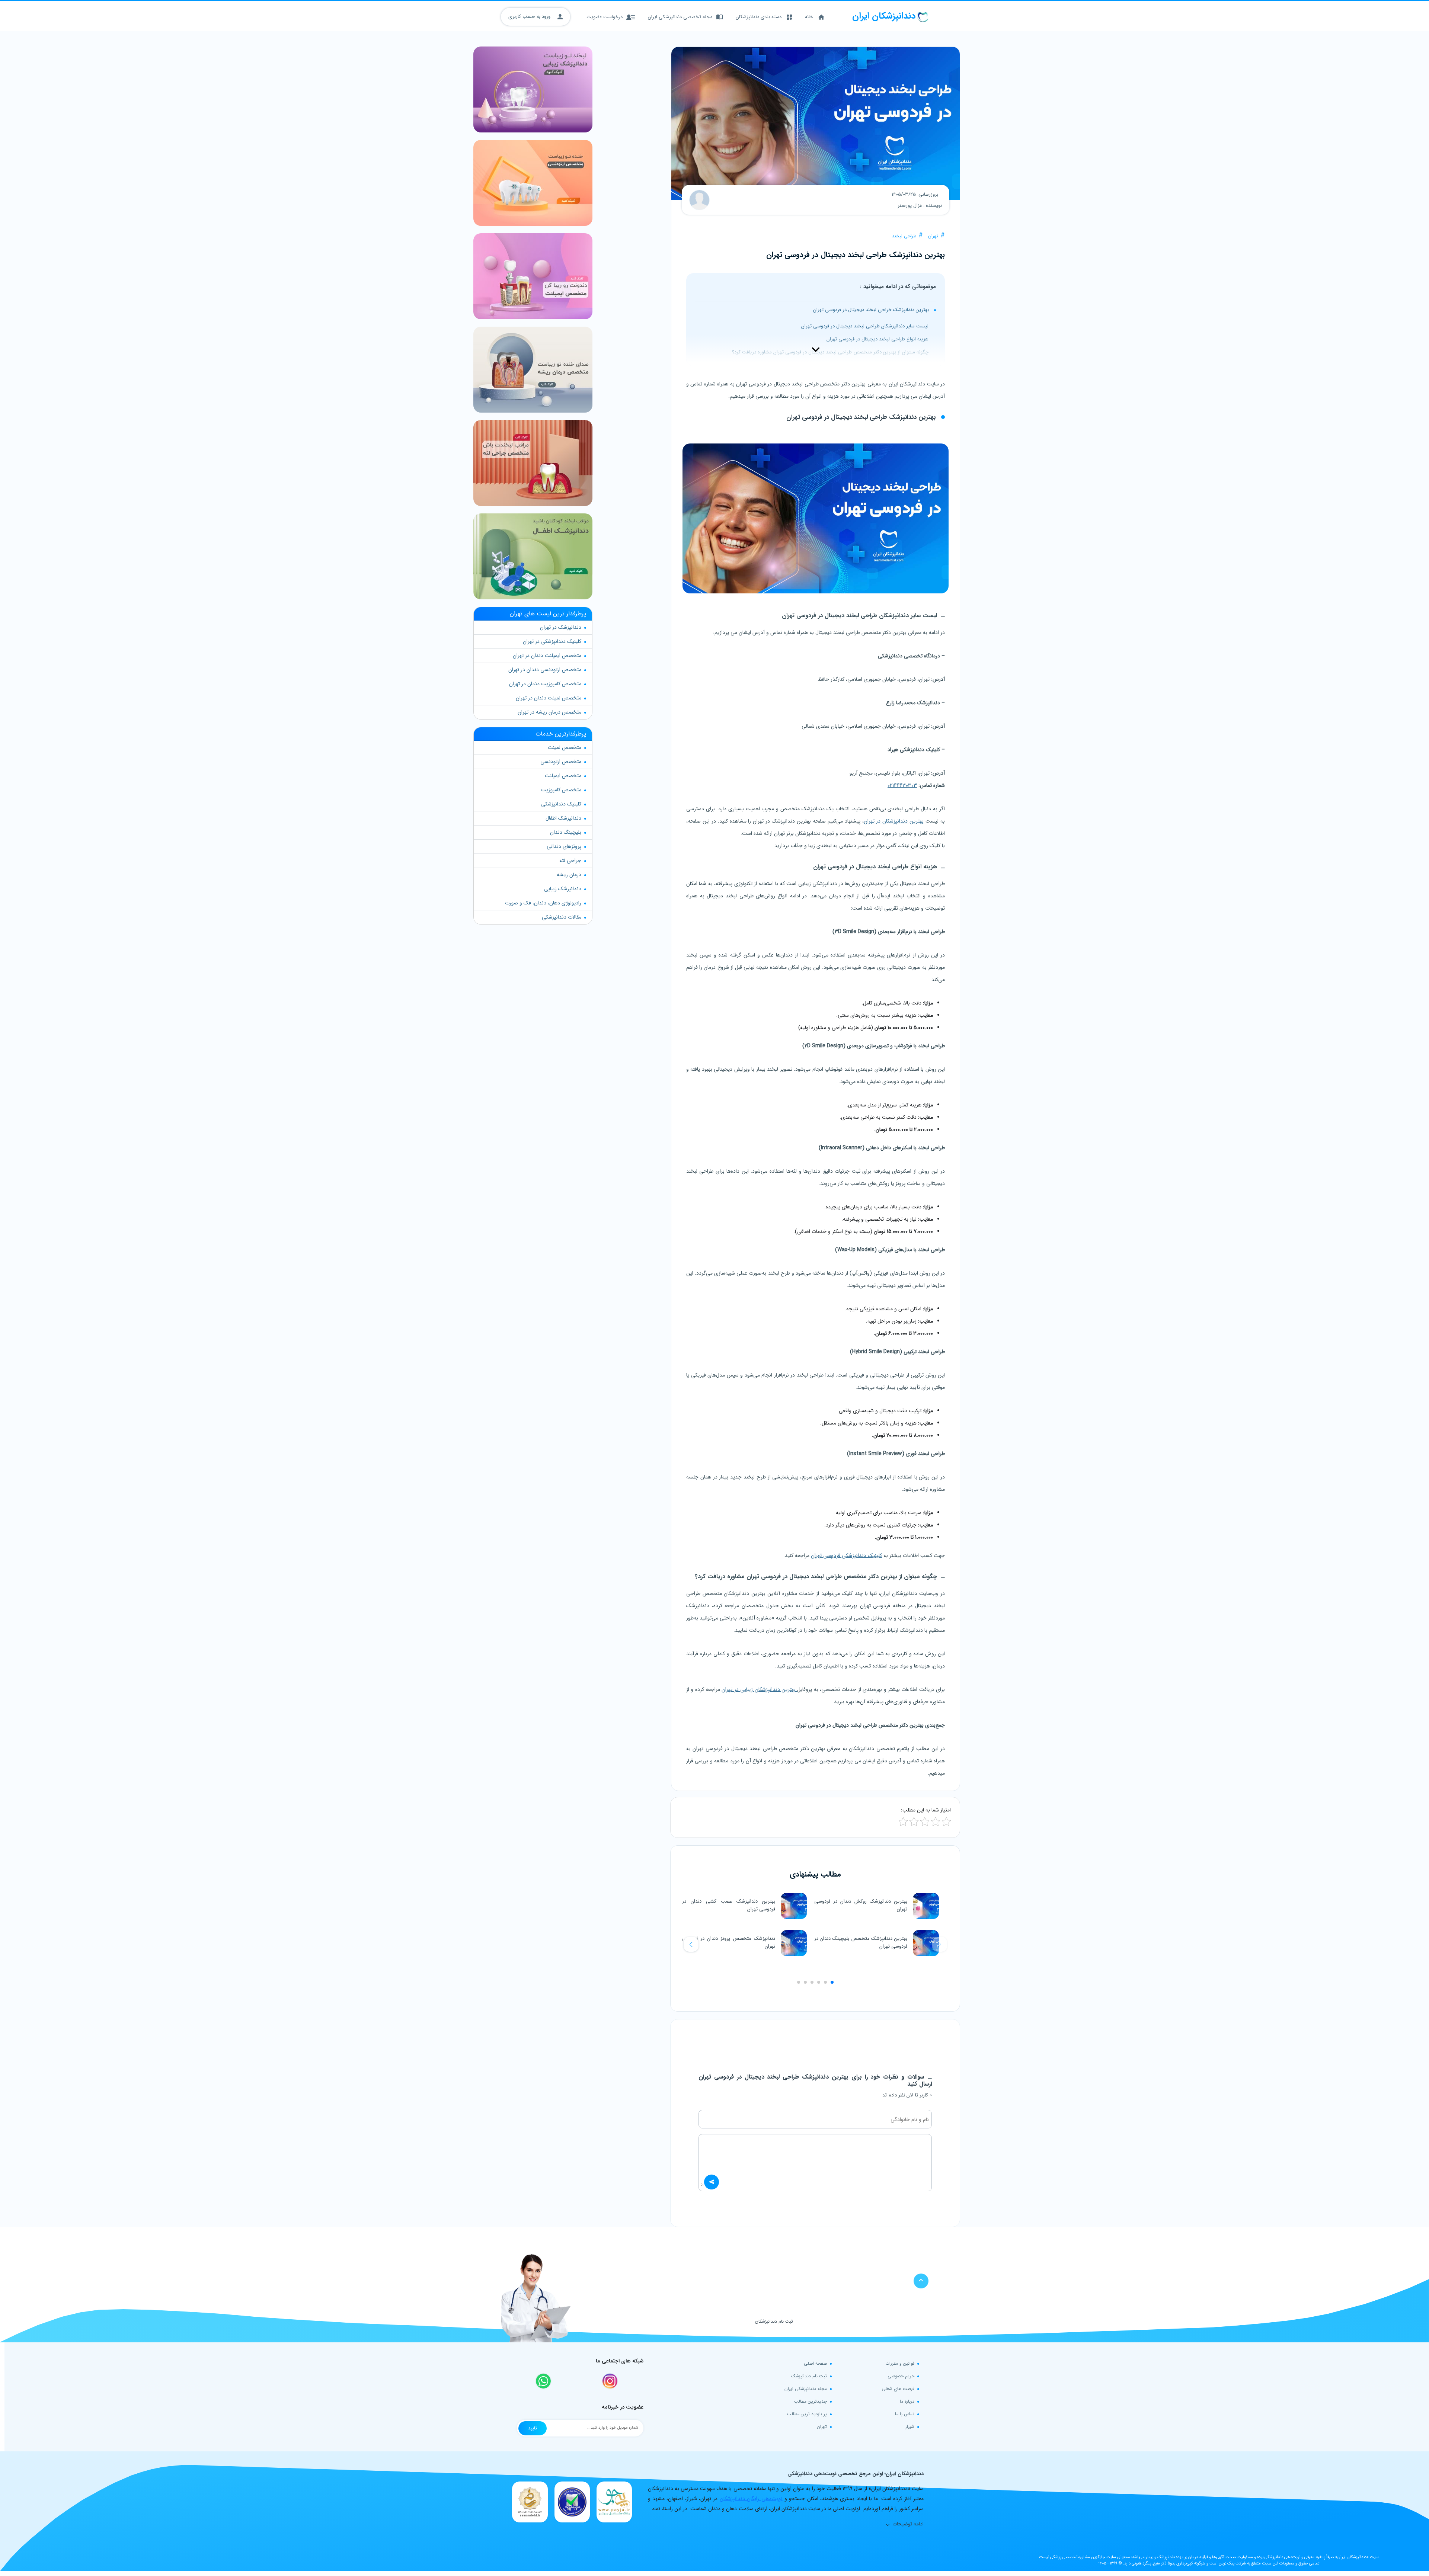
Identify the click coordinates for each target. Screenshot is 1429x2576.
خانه (809, 17)
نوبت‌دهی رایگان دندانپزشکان (751, 2499)
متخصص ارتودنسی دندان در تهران (545, 670)
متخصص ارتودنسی (561, 762)
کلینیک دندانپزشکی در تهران (552, 641)
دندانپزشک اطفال (563, 818)
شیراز (910, 2427)
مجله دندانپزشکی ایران (806, 2389)
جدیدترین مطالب (811, 2401)
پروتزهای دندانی (564, 846)
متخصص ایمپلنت (563, 776)
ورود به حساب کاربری (530, 17)
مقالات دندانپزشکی (562, 917)
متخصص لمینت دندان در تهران (549, 698)
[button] (691, 1944)
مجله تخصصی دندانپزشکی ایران (680, 17)
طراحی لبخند (904, 236)
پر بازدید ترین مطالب (807, 2414)
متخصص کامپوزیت (561, 790)
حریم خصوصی (901, 2376)
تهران (933, 236)
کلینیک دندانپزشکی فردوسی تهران (846, 1555)
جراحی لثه (570, 861)
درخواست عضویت (605, 17)
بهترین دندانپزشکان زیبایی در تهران (759, 1689)
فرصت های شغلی (898, 2389)
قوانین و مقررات (900, 2363)
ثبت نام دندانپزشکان (774, 2321)
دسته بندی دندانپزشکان (759, 17)
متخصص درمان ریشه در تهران (549, 712)
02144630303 (902, 785)
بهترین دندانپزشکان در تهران (894, 821)
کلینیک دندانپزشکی (561, 804)
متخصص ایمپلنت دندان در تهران (547, 656)
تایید (533, 2428)
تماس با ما (905, 2414)
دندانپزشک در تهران (561, 627)
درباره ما (907, 2401)
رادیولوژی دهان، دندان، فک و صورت (543, 903)
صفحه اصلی (815, 2363)
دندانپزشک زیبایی (563, 889)
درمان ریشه (569, 875)
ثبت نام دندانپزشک (809, 2376)
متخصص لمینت (565, 747)
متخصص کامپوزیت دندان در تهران (545, 684)
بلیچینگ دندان (566, 832)
